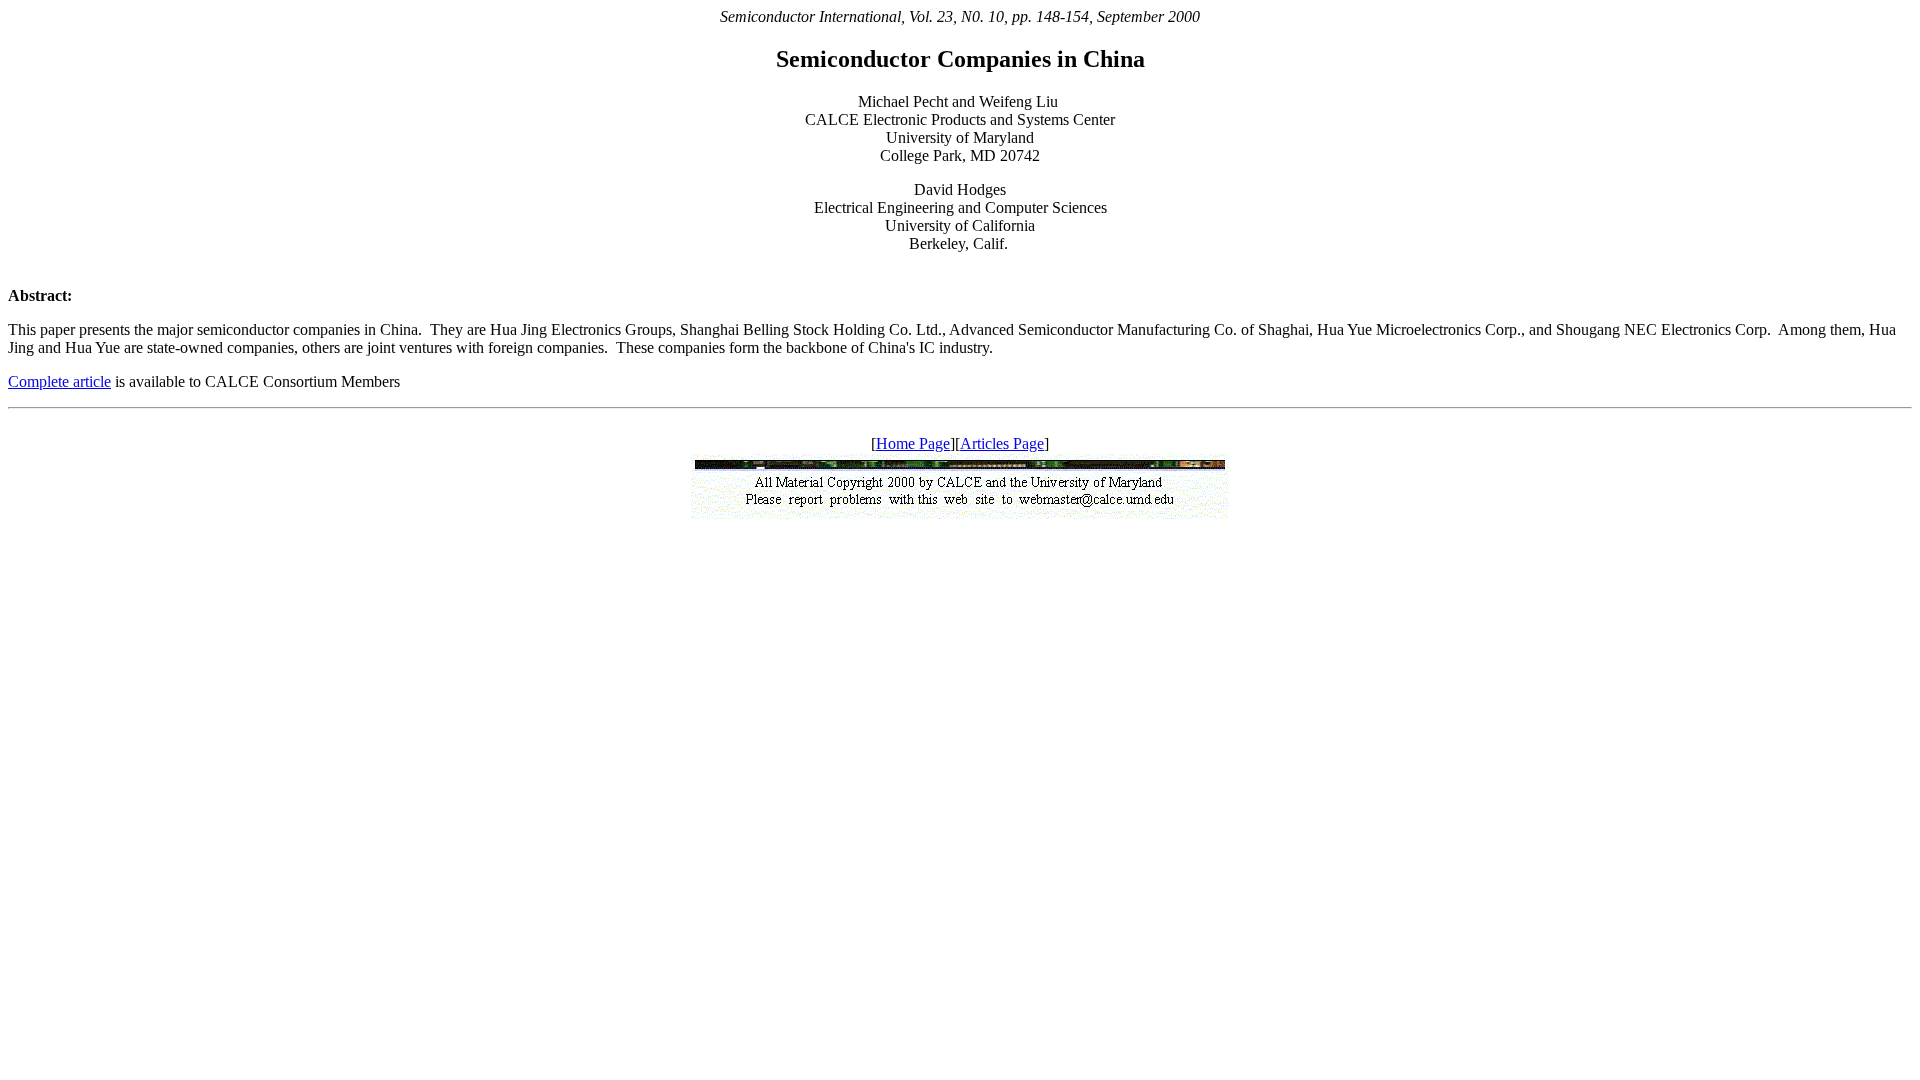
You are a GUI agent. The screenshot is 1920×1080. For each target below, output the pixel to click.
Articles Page (1002, 443)
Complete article (59, 381)
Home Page (913, 443)
